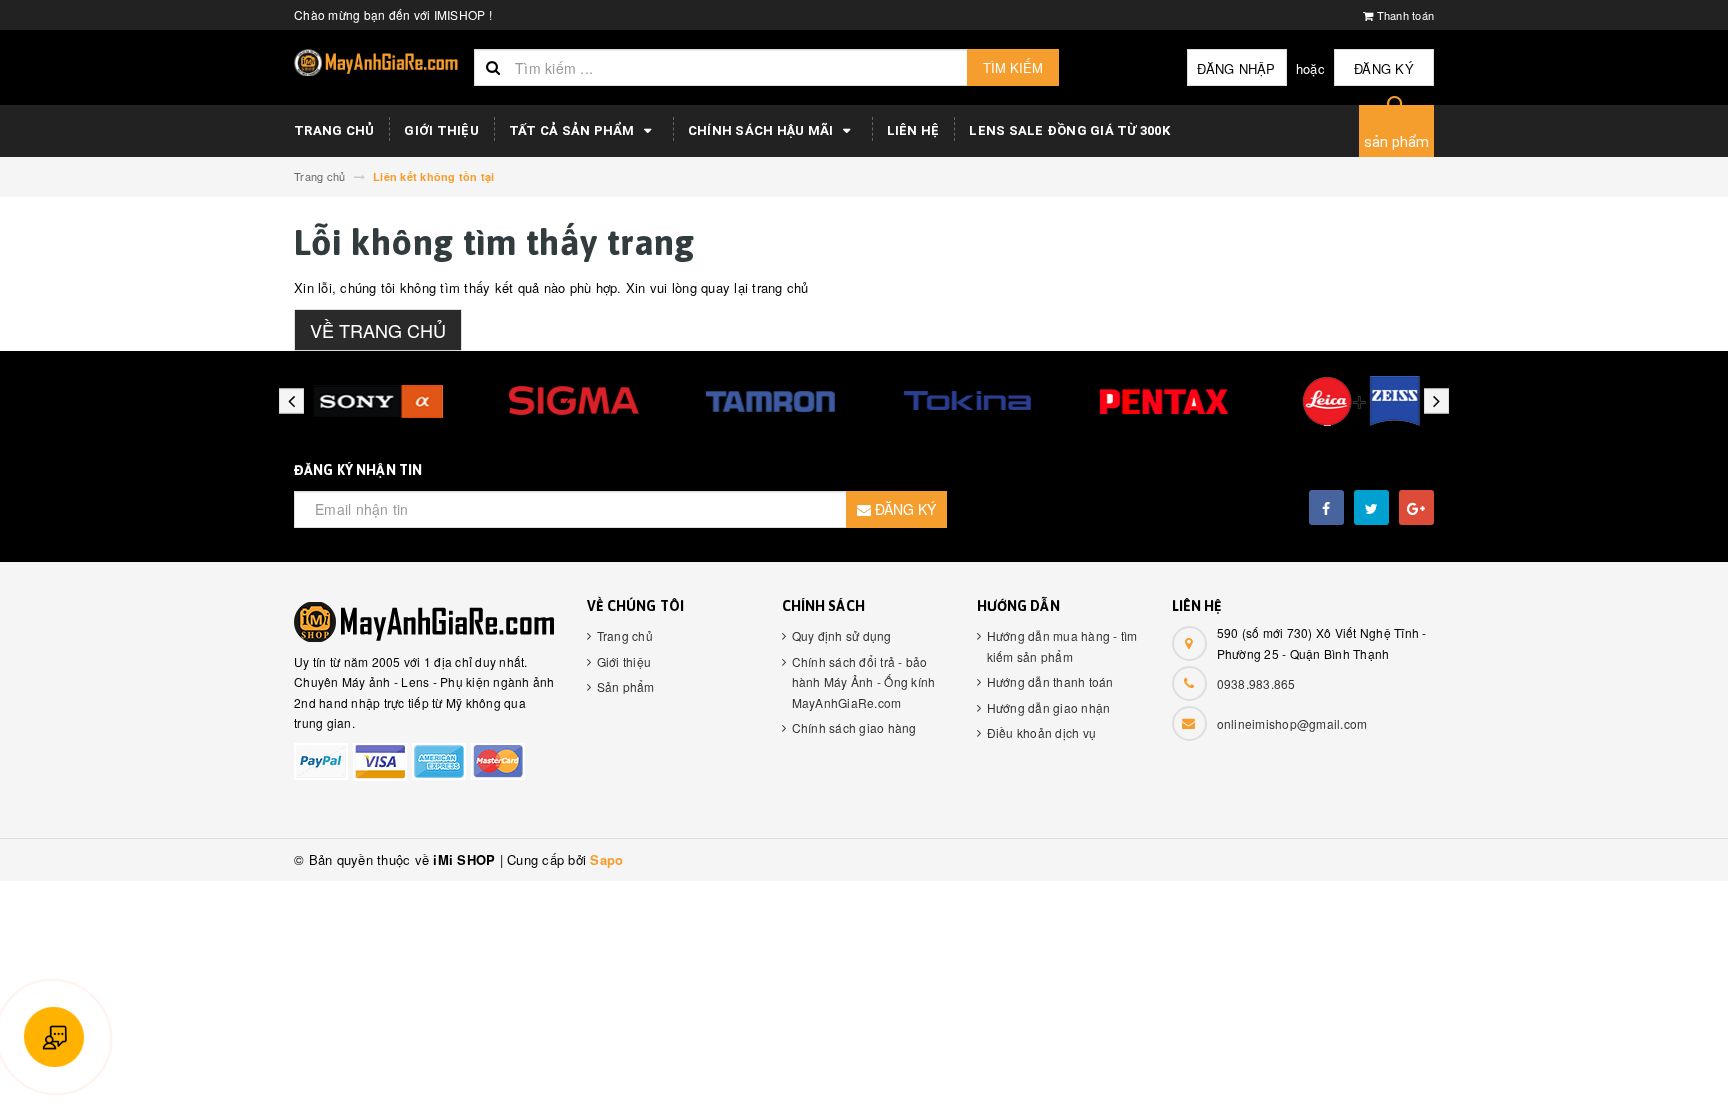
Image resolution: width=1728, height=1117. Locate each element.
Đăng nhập (1236, 68)
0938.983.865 (1256, 683)
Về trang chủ (378, 330)
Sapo (606, 859)
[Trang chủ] (376, 62)
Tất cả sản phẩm (573, 130)
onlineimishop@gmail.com (1292, 723)
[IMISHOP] (425, 622)
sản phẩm (1397, 142)
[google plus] (1416, 507)
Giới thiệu (441, 130)
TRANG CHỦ (334, 130)
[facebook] (1326, 507)
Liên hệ (913, 130)
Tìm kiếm (1013, 67)
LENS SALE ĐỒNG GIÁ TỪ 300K (1069, 130)
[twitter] (1371, 507)
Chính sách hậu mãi (762, 130)
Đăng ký (1384, 68)
